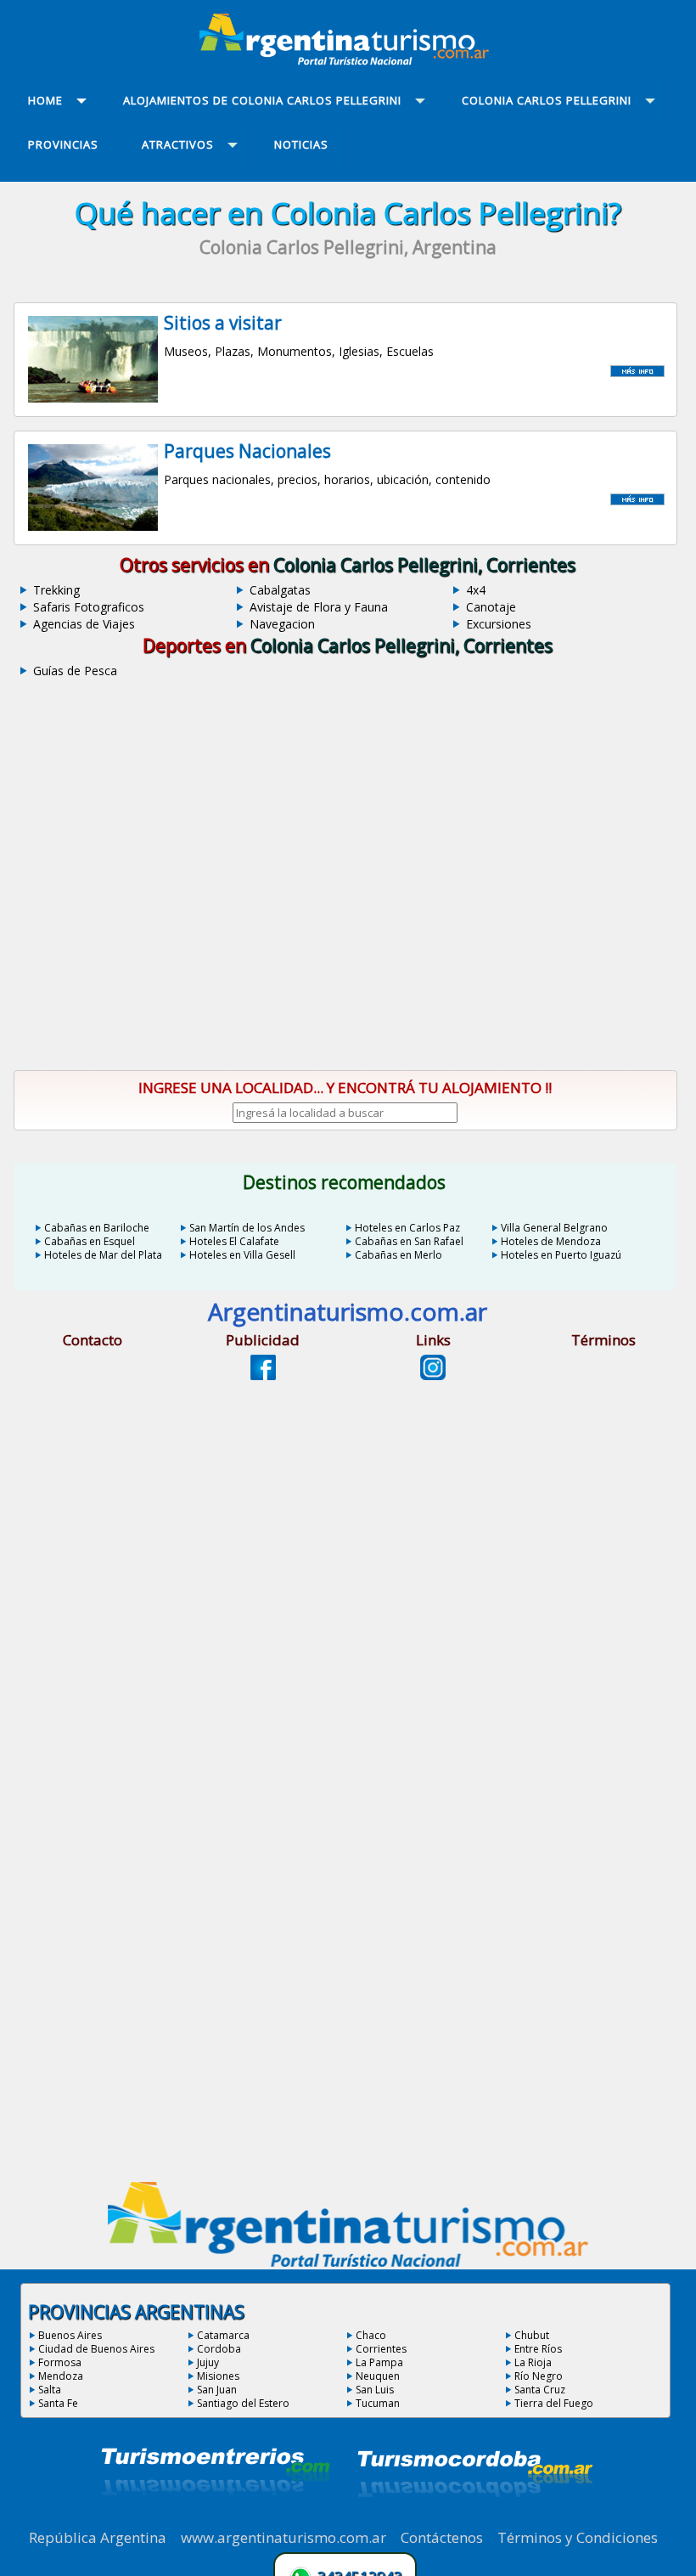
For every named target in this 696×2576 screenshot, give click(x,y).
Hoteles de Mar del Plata (103, 1255)
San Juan (217, 2390)
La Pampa (379, 2362)
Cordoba (219, 2349)
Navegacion (282, 624)
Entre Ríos (538, 2349)
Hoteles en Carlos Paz (407, 1228)
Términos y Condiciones (578, 2537)
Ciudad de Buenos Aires (96, 2349)
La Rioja (533, 2362)
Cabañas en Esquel (90, 1241)
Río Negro (539, 2376)
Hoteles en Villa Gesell (242, 1255)
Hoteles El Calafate (234, 1241)
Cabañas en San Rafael (409, 1241)
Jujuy (208, 2362)
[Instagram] (433, 1375)
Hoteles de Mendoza (551, 1241)
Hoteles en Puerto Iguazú (561, 1255)
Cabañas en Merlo (399, 1255)
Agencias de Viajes (84, 624)
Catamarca (223, 2335)
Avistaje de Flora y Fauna (319, 607)
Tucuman (378, 2403)
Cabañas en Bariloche (97, 1228)
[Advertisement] (348, 912)
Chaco (371, 2335)
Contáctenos (442, 2537)
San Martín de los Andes (247, 1228)
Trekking (56, 590)
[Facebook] (263, 1375)
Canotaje (491, 607)
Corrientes (381, 2349)
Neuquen (378, 2376)
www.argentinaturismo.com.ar (283, 2537)
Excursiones (499, 624)
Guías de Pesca (75, 671)
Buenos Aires (70, 2335)
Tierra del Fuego (554, 2403)
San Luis (375, 2390)
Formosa (60, 2362)
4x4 (476, 590)
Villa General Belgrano (554, 1228)
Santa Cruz (540, 2390)
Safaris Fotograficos (89, 607)
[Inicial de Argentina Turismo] (348, 60)
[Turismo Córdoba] (474, 2518)
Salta (50, 2390)
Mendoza (61, 2376)
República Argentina (98, 2537)
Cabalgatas (280, 590)
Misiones (218, 2376)
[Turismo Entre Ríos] (216, 2518)
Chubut (532, 2335)
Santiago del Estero (243, 2403)
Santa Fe (58, 2403)
